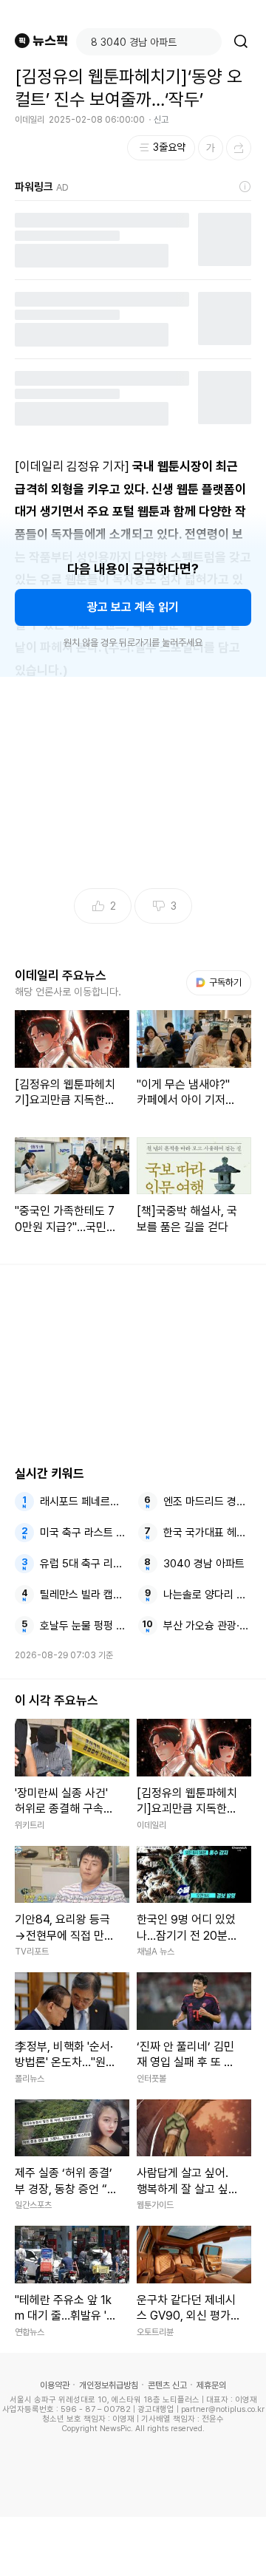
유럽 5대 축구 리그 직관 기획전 (84, 1564)
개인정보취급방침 (109, 2385)
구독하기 (220, 982)
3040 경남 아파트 (204, 1564)
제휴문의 (211, 2385)
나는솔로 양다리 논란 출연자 (208, 1595)
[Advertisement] (133, 2546)
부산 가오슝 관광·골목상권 (208, 1626)
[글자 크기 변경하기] (211, 148)
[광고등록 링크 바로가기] (245, 187)
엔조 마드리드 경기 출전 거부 (208, 1502)
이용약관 (55, 2385)
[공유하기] (239, 148)
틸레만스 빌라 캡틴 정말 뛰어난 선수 (84, 1595)
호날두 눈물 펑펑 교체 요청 (84, 1626)
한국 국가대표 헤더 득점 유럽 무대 (208, 1533)
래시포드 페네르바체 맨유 (84, 1502)
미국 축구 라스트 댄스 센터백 (84, 1533)
